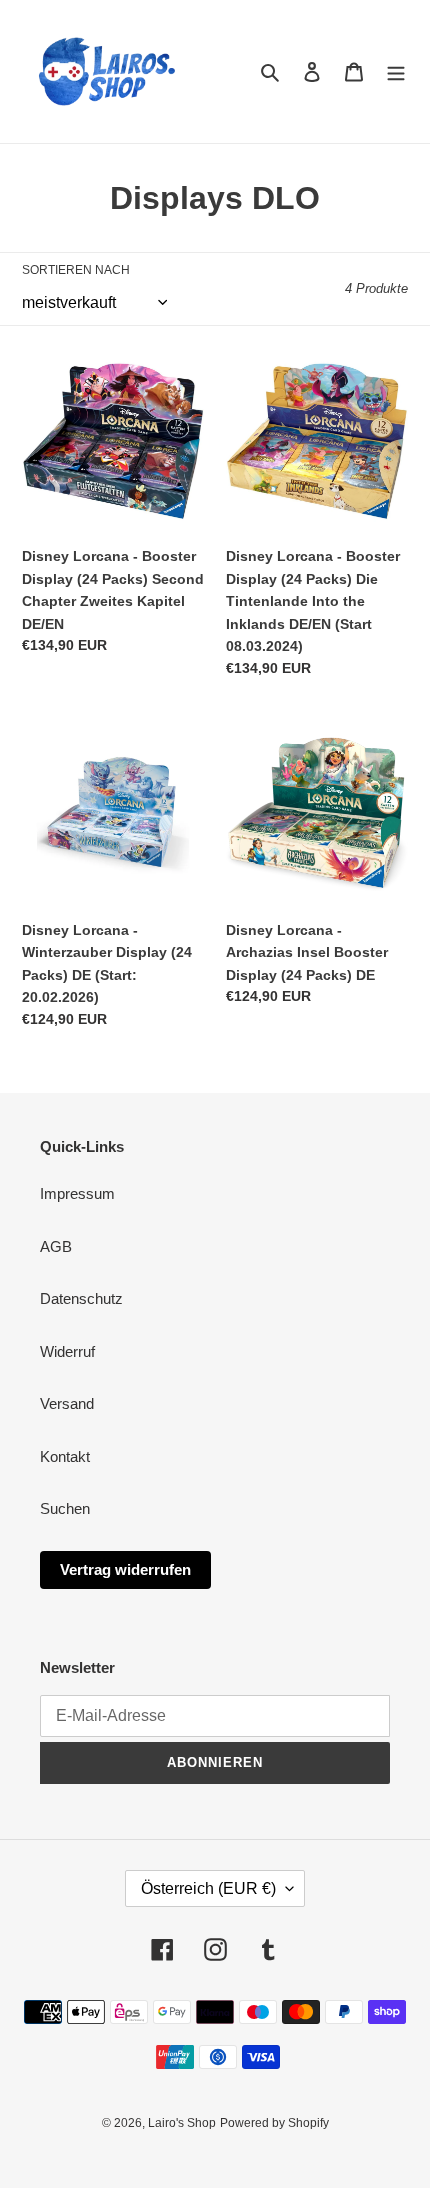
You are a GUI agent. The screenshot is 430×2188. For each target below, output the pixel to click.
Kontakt (65, 1456)
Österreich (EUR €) (208, 1888)
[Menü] (396, 71)
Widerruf (67, 1351)
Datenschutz (81, 1298)
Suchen (65, 1508)
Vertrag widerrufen (125, 1569)
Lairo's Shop (182, 2123)
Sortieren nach (76, 270)
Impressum (77, 1193)
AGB (56, 1246)
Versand (67, 1403)
